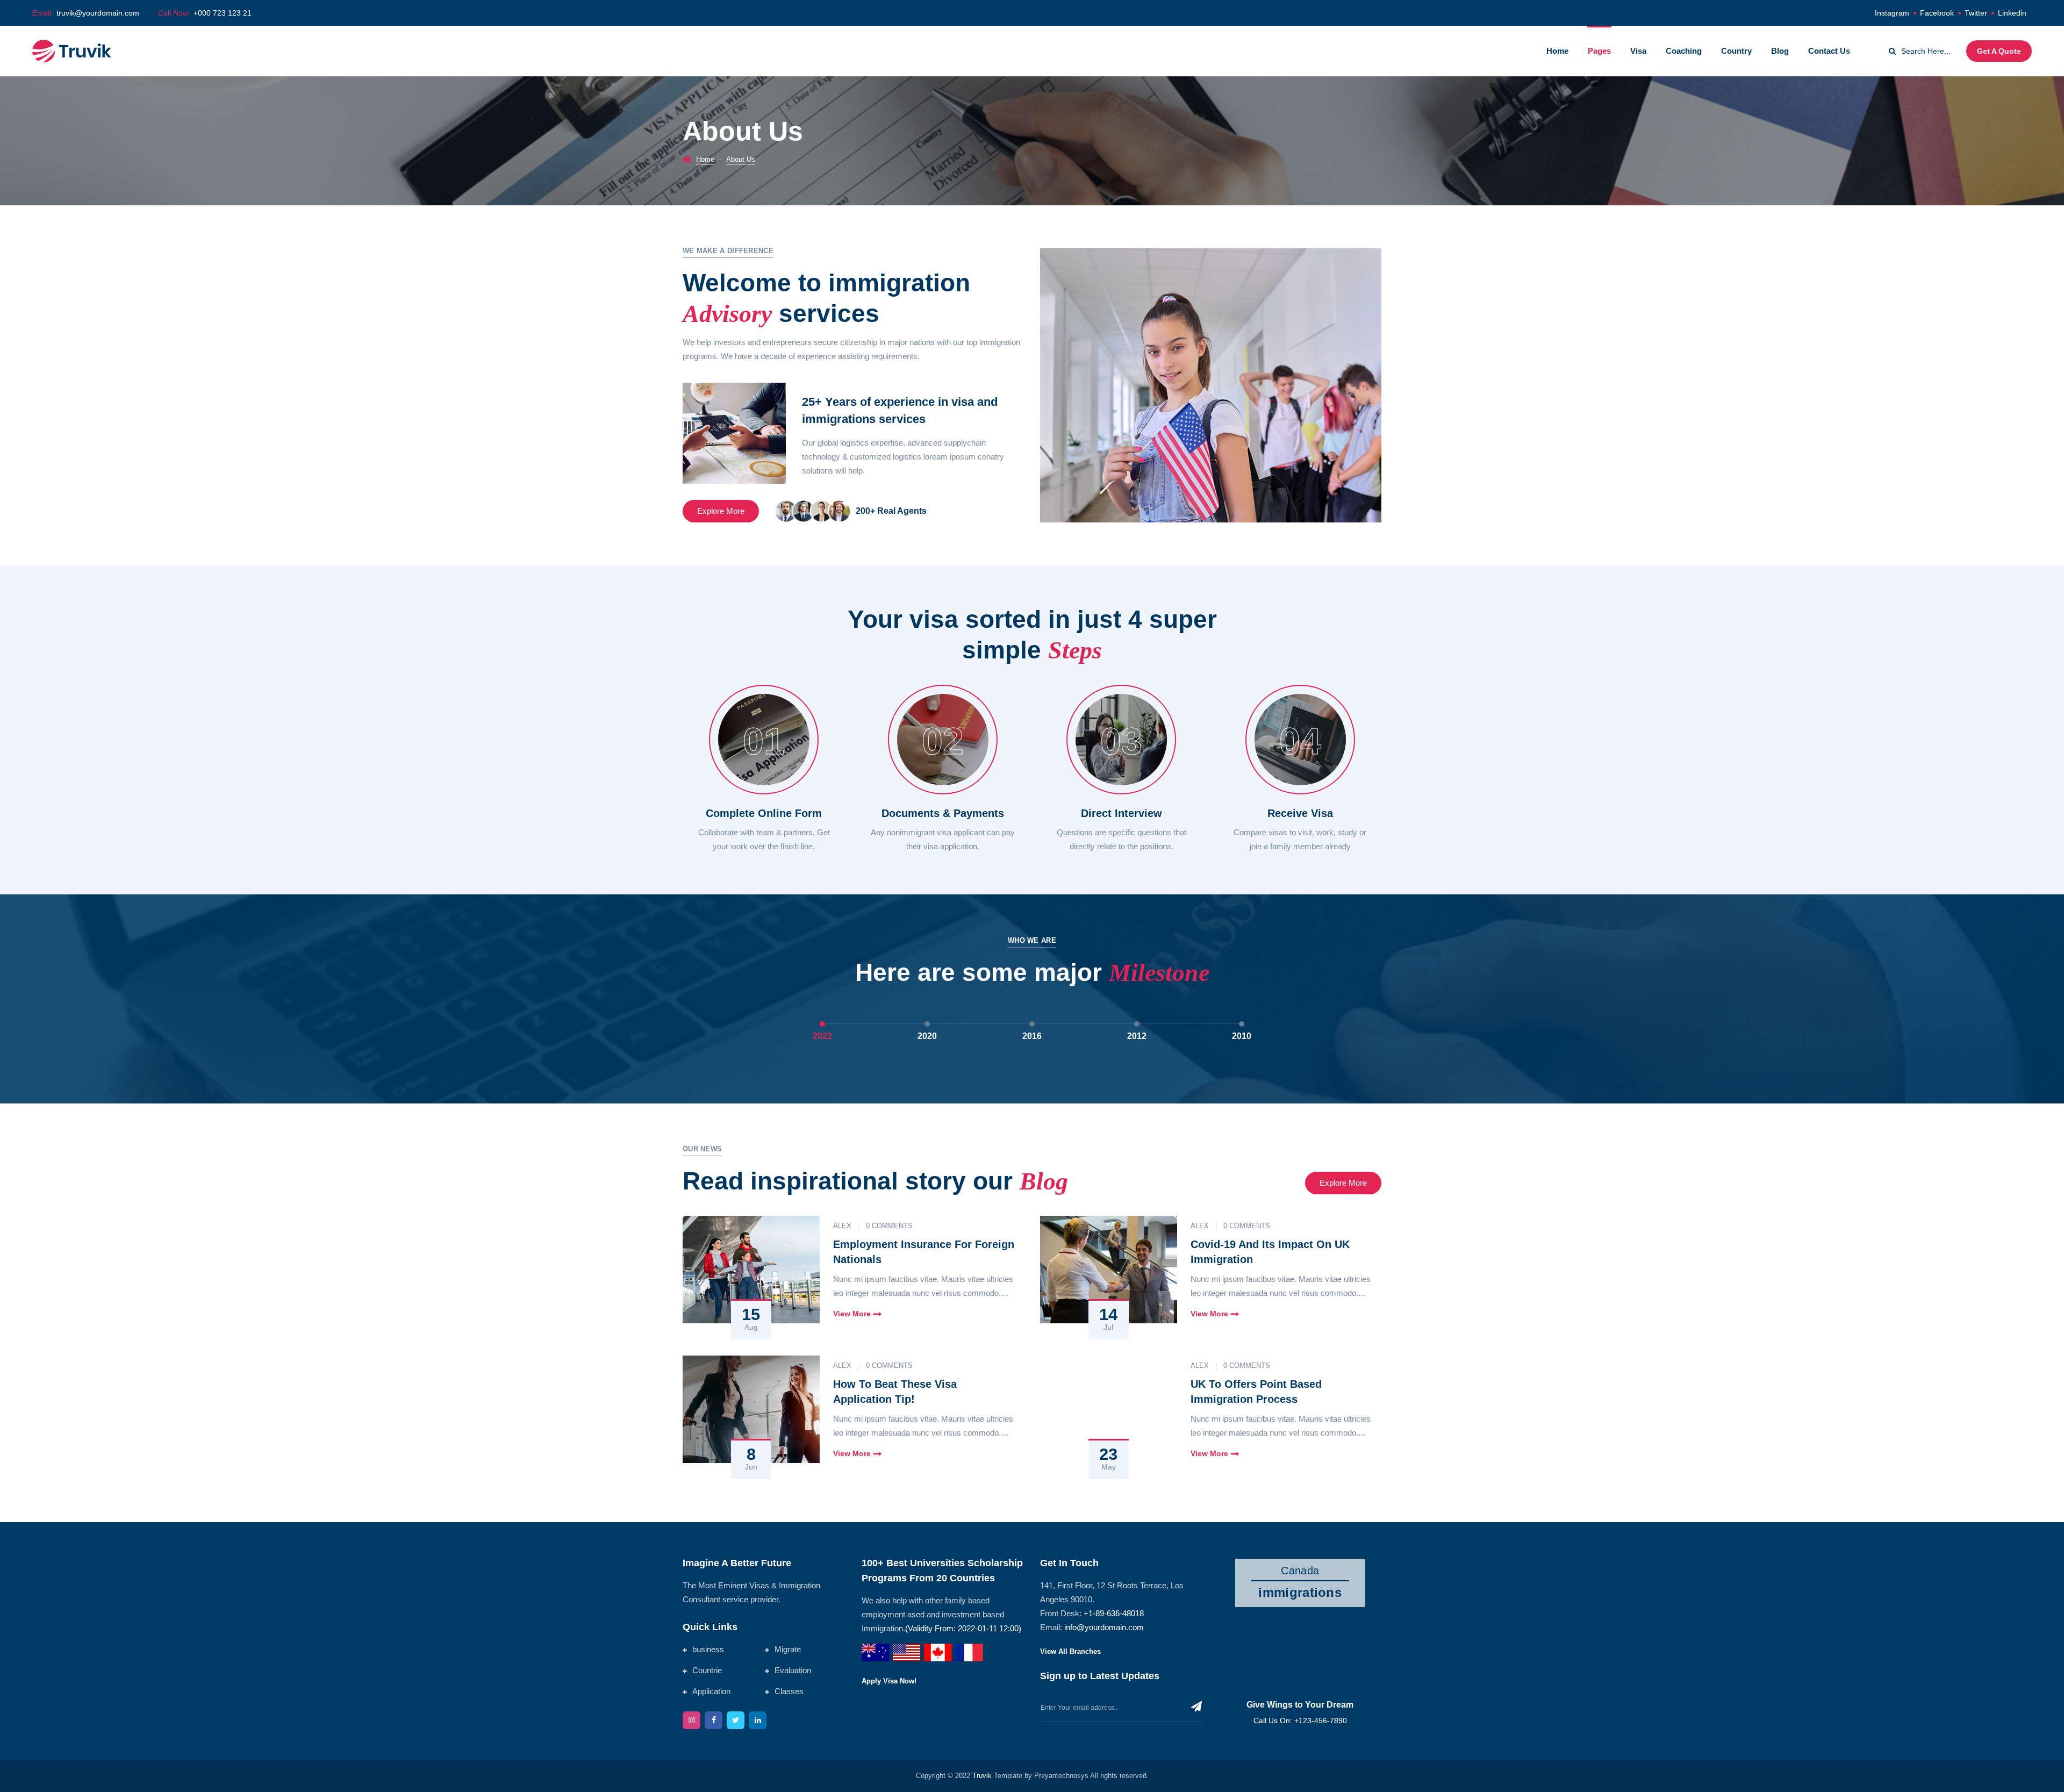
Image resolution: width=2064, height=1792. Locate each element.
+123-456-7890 (1321, 1721)
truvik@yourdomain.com (98, 13)
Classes (789, 1691)
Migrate (788, 1649)
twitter (1976, 13)
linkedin (2012, 13)
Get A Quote (1999, 51)
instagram (1892, 13)
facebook (1937, 13)
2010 (1242, 1036)
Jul (1108, 1327)
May (1109, 1467)
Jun (751, 1467)
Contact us (1829, 51)
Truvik (983, 1776)
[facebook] (714, 1720)
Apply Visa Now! (889, 1681)
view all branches (1070, 1652)
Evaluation (793, 1670)
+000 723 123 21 (223, 13)
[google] (758, 1720)
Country (1736, 51)
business (708, 1649)
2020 (927, 1036)
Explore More (721, 511)
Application (711, 1691)
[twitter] (736, 1720)
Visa (1638, 51)
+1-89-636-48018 (1114, 1613)
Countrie (707, 1670)
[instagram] (691, 1720)
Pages (1599, 51)
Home (1557, 51)
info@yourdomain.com (1104, 1627)
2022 (822, 1036)
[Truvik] (72, 50)
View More (852, 1314)
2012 (1137, 1036)
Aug (751, 1327)
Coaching (1684, 51)
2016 (1032, 1036)
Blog (1780, 51)
